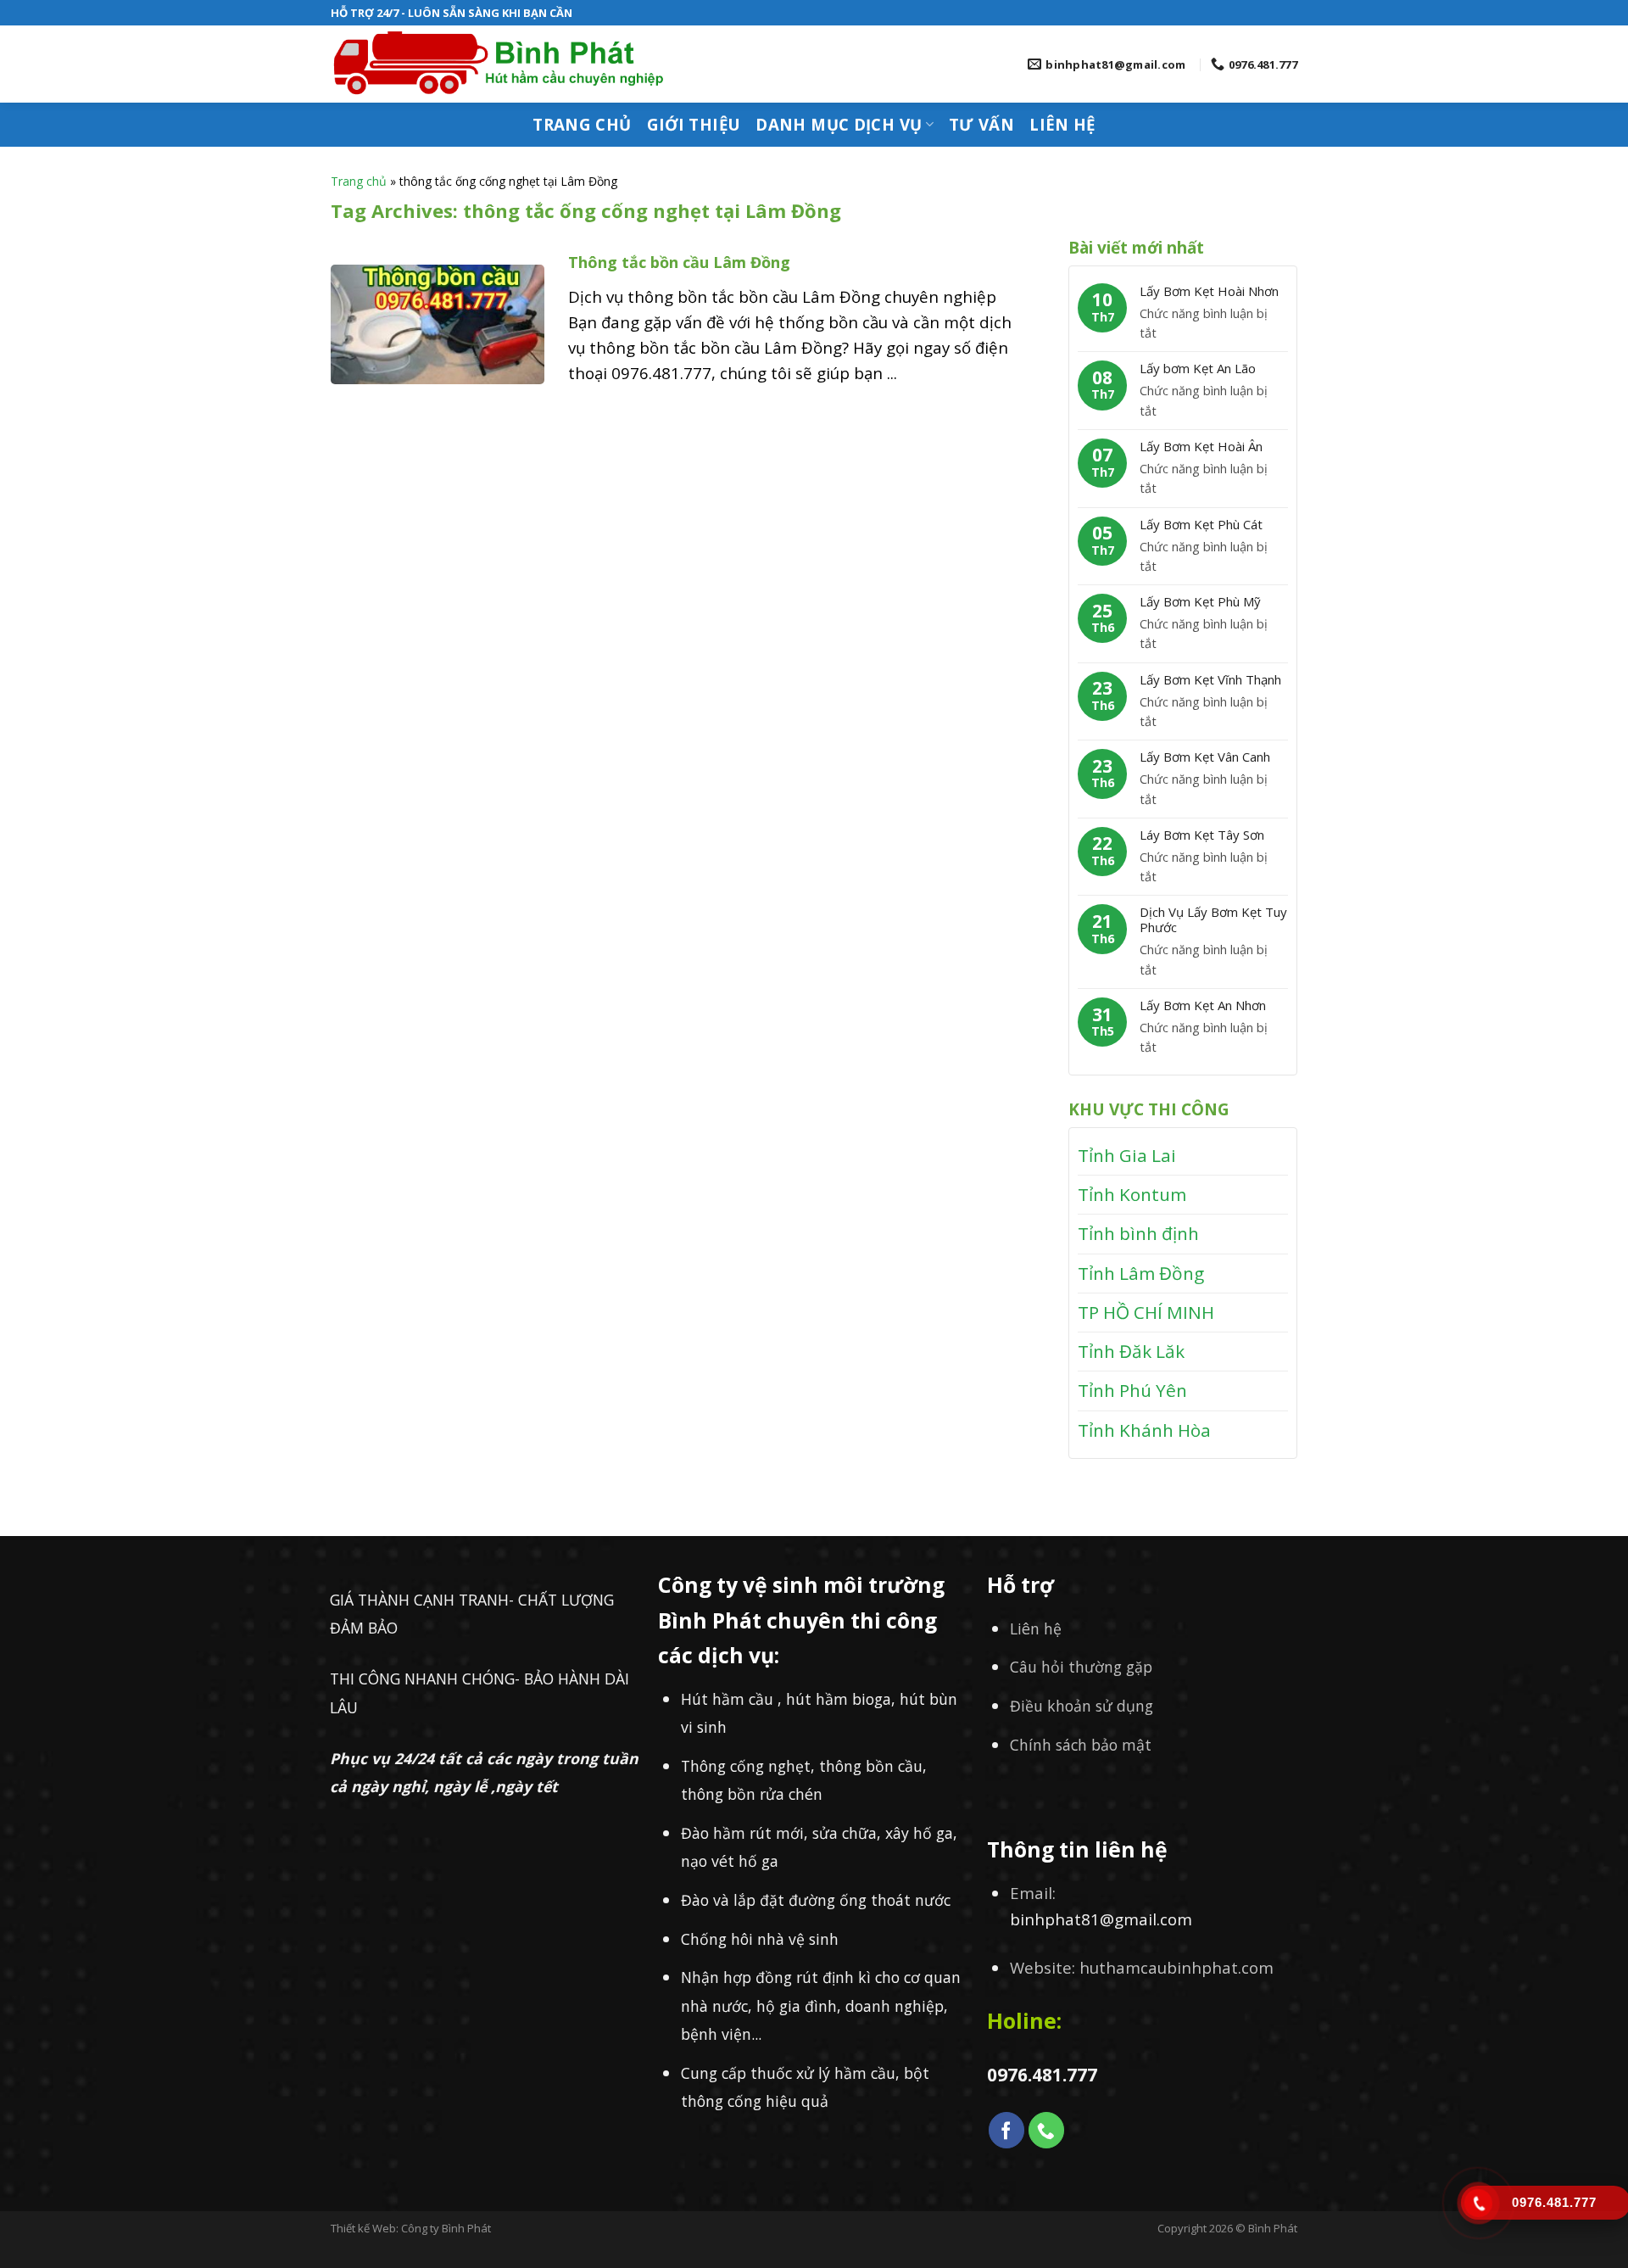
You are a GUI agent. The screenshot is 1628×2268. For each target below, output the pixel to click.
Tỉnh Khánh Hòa (1144, 1430)
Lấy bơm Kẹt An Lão (1198, 368)
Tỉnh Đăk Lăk (1131, 1351)
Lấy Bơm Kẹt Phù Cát (1201, 524)
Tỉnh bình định (1138, 1233)
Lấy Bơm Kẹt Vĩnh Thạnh (1210, 679)
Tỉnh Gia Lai (1127, 1155)
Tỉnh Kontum (1132, 1194)
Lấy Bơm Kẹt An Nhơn (1203, 1005)
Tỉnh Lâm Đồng (1141, 1273)
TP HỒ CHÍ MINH (1146, 1312)
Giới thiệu (694, 124)
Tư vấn (981, 124)
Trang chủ (582, 124)
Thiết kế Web (363, 2228)
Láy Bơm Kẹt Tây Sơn (1202, 835)
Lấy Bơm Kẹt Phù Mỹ (1200, 601)
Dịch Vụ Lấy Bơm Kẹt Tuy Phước (1213, 919)
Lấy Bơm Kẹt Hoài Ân (1201, 446)
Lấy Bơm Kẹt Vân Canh (1205, 757)
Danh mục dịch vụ (839, 124)
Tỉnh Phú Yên (1132, 1390)
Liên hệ (1062, 124)
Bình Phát (1273, 2228)
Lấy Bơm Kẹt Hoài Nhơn (1209, 291)
